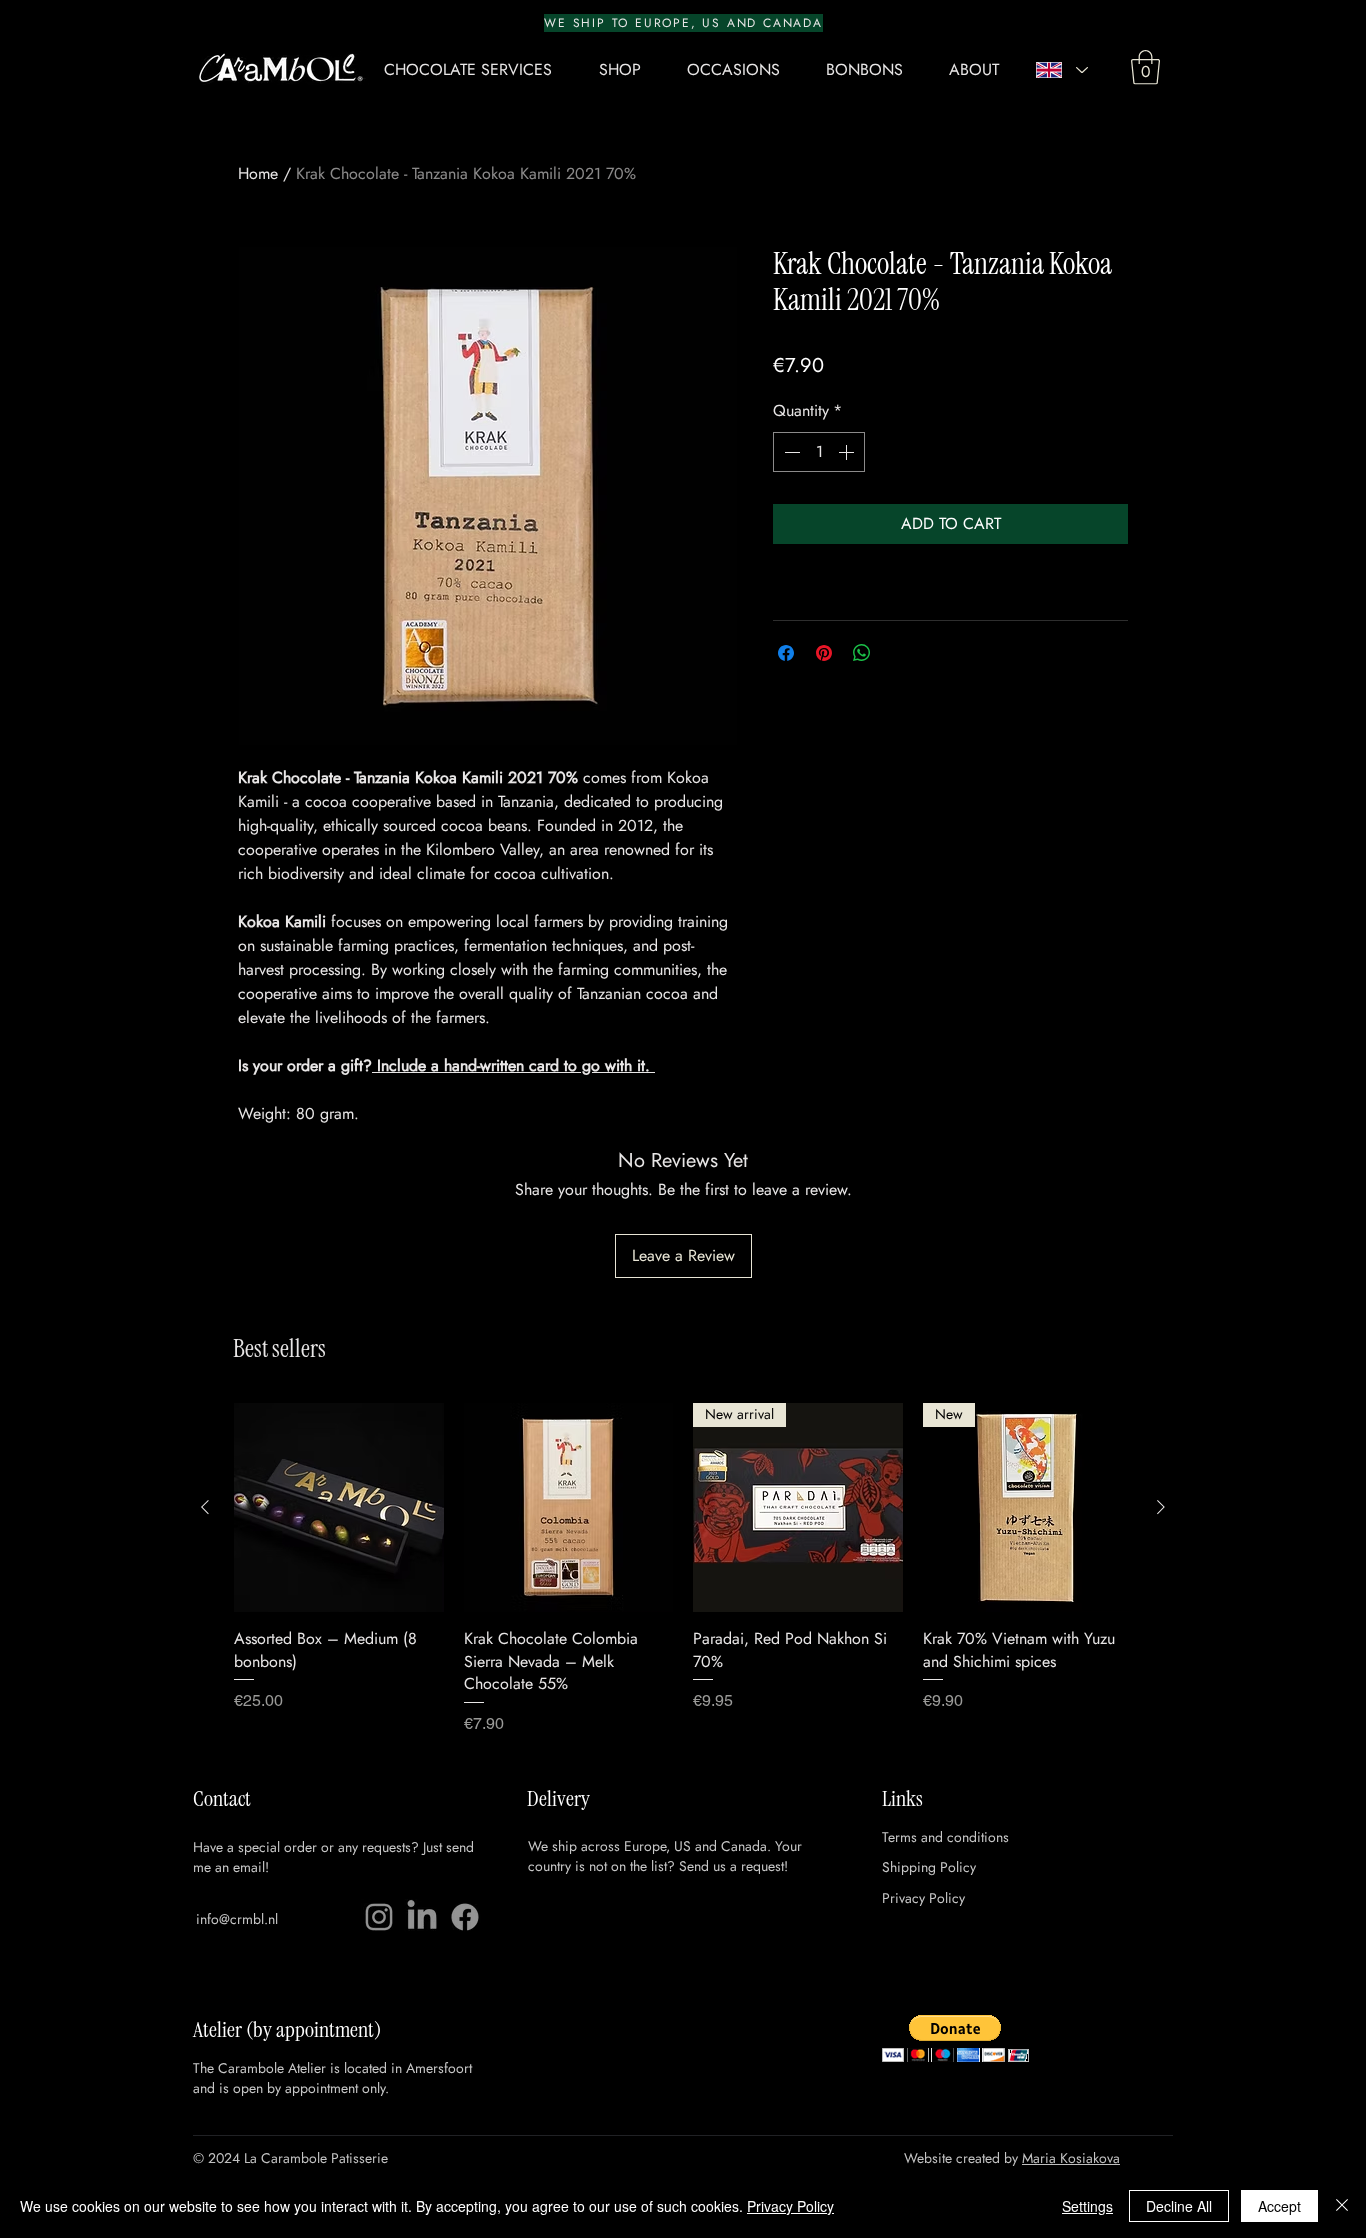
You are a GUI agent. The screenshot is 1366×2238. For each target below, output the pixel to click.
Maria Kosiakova (1071, 2158)
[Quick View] (339, 1508)
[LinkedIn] (422, 1917)
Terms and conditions (945, 1837)
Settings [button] (1087, 2206)
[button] (628, 70)
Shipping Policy (929, 1867)
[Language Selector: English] (1061, 70)
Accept (1279, 2206)
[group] (683, 1569)
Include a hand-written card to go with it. (513, 1065)
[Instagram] (379, 1917)
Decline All (1179, 2206)
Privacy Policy (923, 1898)
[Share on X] (900, 653)
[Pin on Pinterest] (824, 653)
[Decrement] (790, 452)
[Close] (1342, 2206)
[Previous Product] (205, 1507)
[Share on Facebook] (786, 653)
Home (258, 173)
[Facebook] (465, 1917)
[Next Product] (1161, 1507)
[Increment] (848, 452)
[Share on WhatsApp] (862, 653)
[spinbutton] (819, 452)
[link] (1145, 67)
